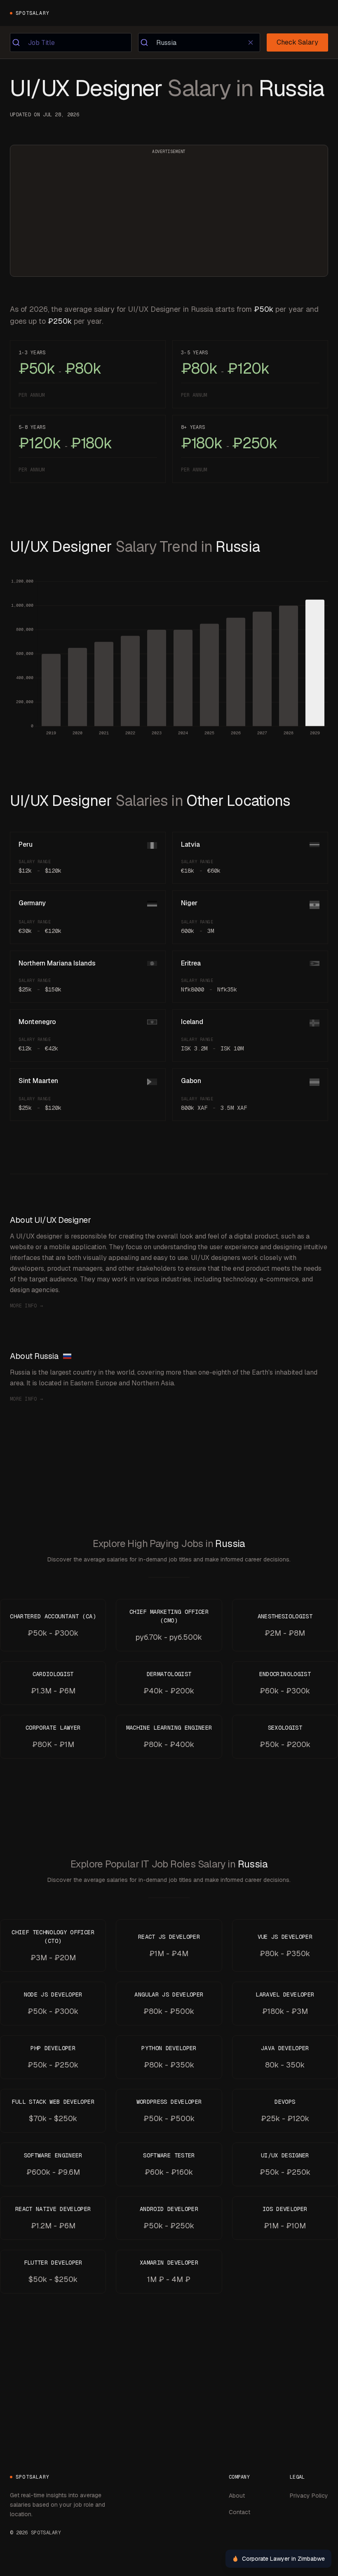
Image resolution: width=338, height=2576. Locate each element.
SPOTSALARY (33, 13)
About (237, 2496)
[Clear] (250, 42)
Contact (239, 2512)
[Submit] (19, 42)
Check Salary (297, 42)
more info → (26, 1306)
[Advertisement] (169, 216)
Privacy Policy (309, 2496)
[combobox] (71, 42)
